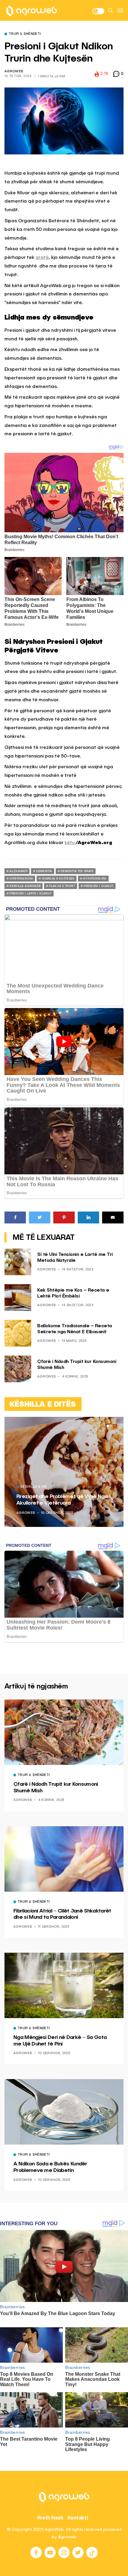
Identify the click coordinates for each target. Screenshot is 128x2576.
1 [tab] (108, 1426)
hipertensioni (21, 879)
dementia (44, 871)
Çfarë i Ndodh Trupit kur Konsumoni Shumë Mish (56, 1788)
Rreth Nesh (50, 2518)
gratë (42, 258)
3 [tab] (115, 1426)
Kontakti (78, 2518)
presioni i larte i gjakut (31, 893)
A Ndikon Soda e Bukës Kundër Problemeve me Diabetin (50, 2167)
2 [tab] (111, 1426)
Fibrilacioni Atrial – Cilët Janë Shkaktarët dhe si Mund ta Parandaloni (62, 1914)
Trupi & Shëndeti (25, 34)
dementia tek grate (77, 871)
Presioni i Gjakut (99, 886)
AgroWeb (14, 72)
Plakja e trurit (62, 886)
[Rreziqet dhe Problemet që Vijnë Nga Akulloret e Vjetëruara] (64, 1472)
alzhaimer (18, 871)
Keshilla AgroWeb (25, 886)
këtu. (70, 843)
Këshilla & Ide (34, 1487)
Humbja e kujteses (58, 879)
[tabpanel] (64, 1472)
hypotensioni (95, 879)
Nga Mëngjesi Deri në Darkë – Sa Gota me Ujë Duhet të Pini (60, 2041)
